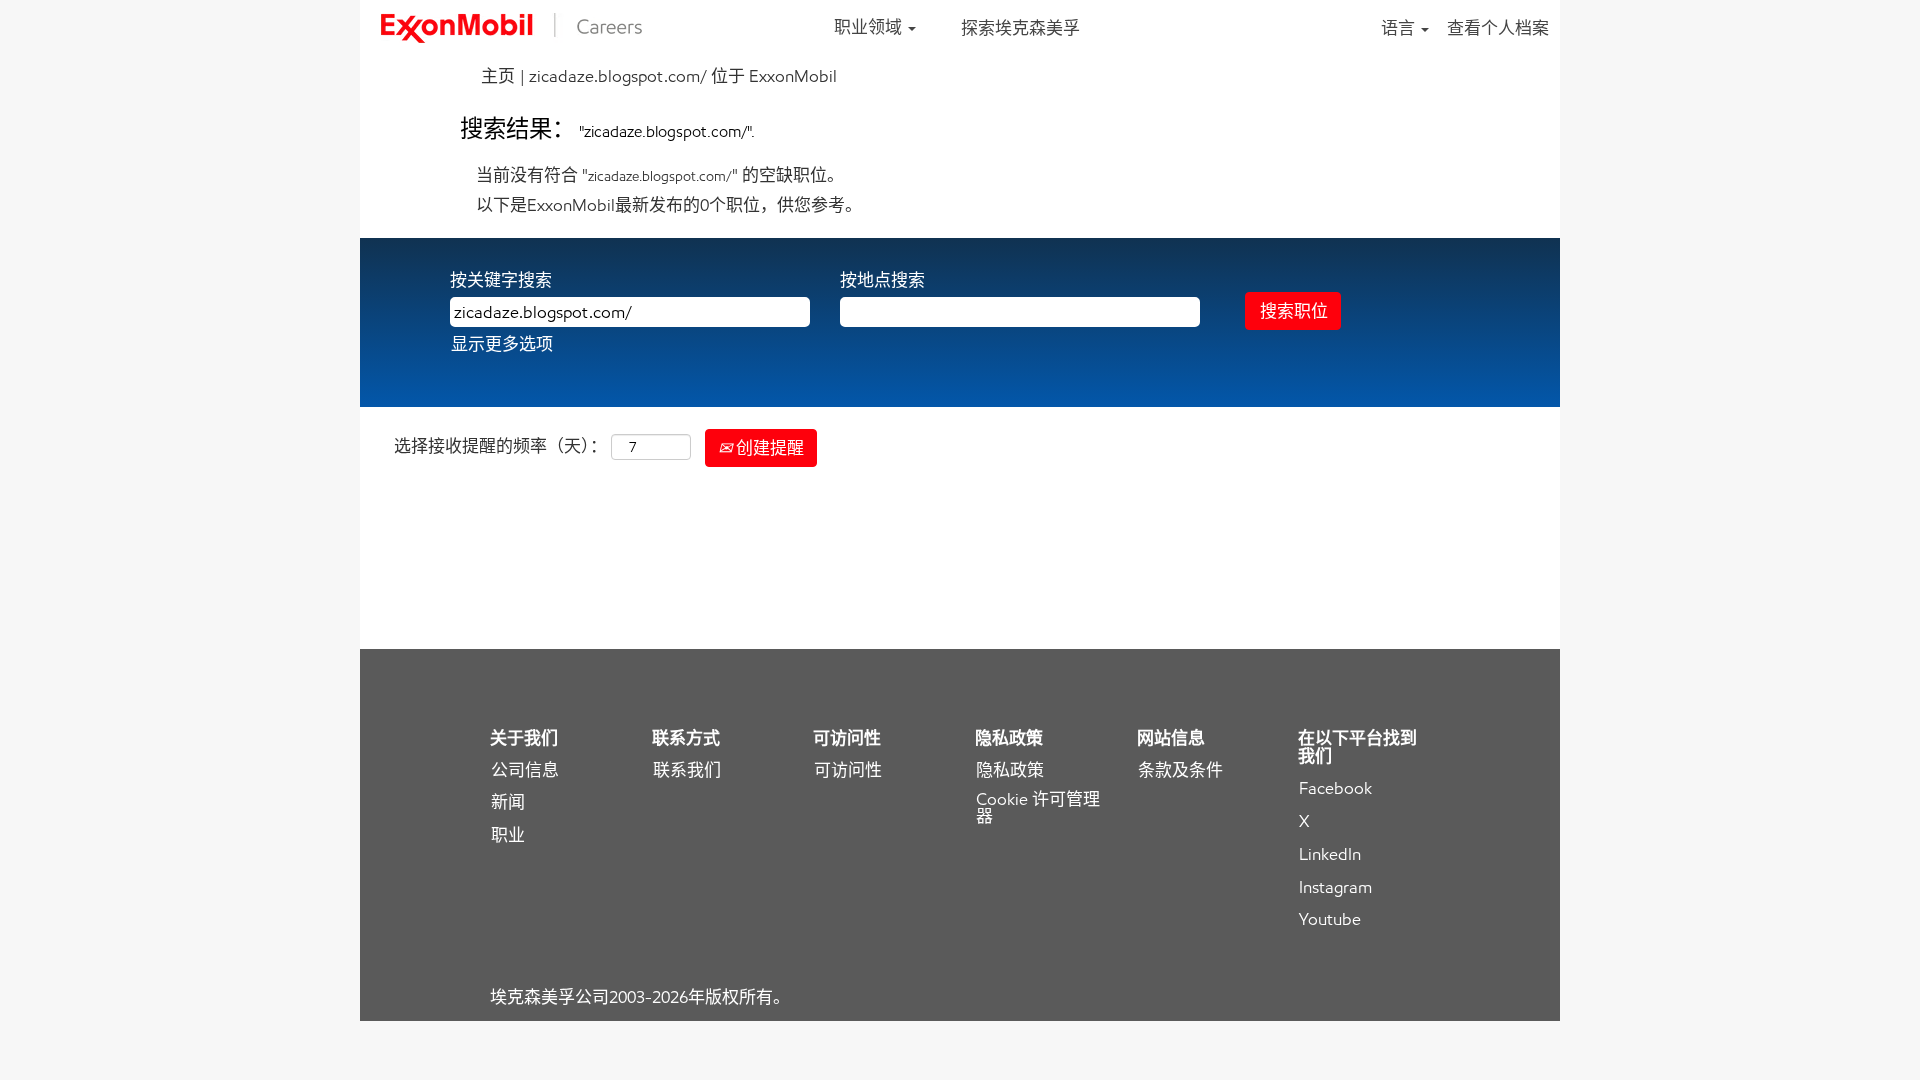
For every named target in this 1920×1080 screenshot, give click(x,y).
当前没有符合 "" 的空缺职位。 (660, 175)
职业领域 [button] (870, 27)
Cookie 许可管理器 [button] (1038, 808)
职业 (508, 835)
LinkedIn (1330, 854)
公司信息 (525, 770)
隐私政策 (1010, 770)
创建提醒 (768, 448)
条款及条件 (1180, 770)
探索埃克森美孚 (1020, 28)
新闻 (508, 802)
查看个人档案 (1498, 28)
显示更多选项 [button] (502, 344)
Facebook (1335, 788)
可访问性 (848, 770)
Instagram (1335, 887)
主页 (498, 76)
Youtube (1330, 919)
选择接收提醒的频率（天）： (500, 446)
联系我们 (687, 770)
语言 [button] (1400, 28)
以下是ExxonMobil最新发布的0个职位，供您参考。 (669, 205)
